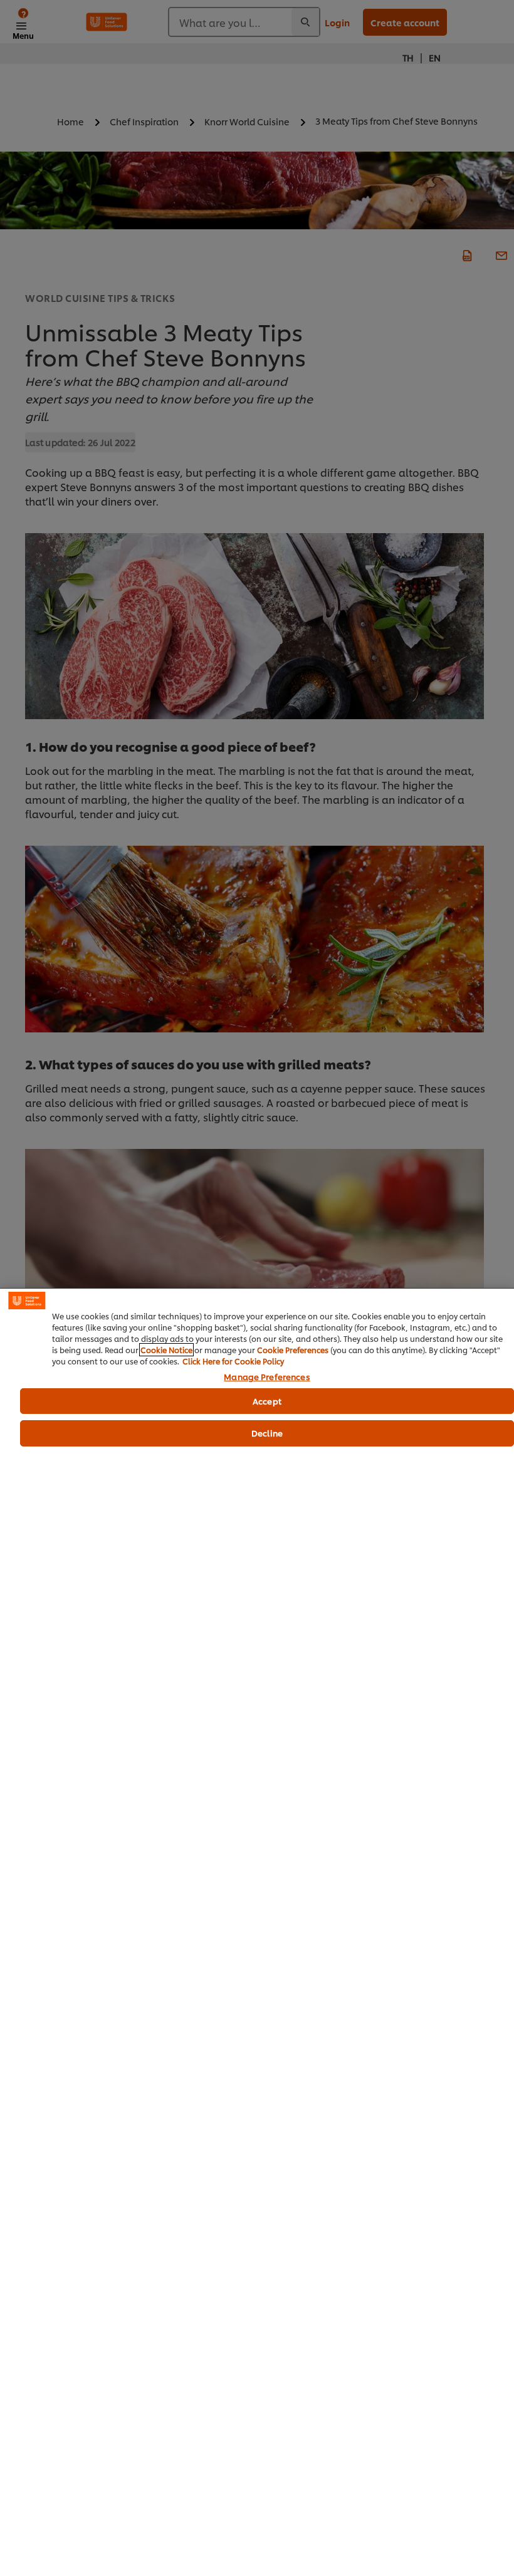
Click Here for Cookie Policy (233, 1361)
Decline (267, 1433)
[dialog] (257, 1932)
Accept (267, 1401)
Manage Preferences (267, 1377)
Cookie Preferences (293, 1350)
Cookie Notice (166, 1350)
